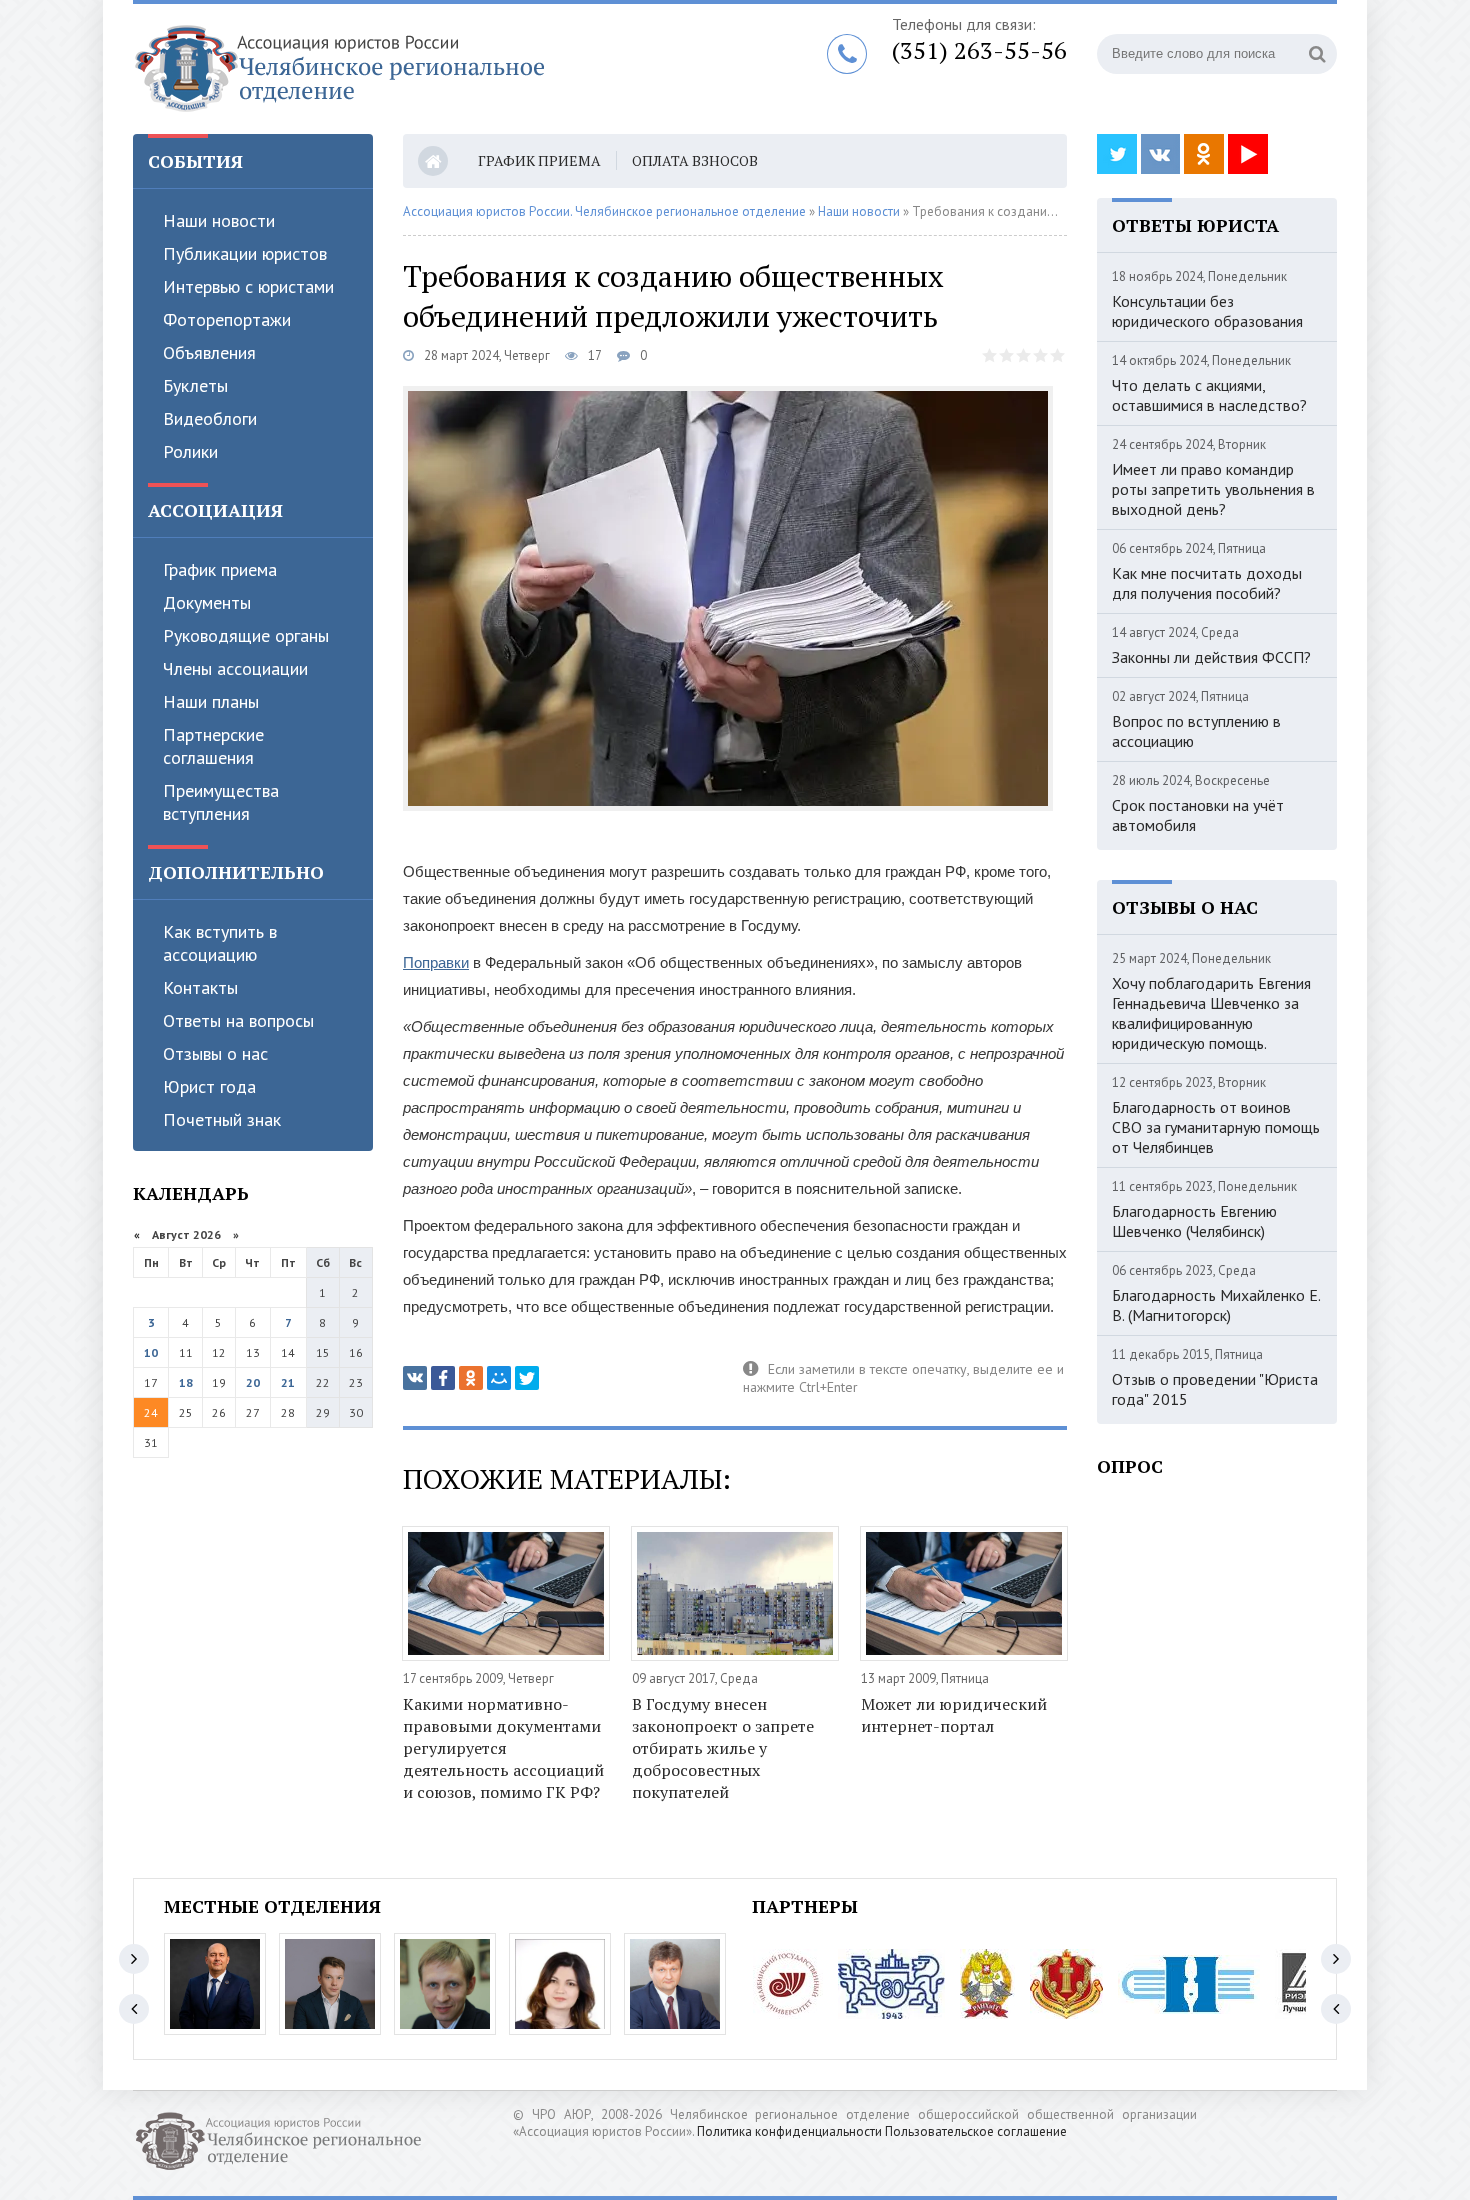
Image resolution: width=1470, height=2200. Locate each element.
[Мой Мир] (499, 1378)
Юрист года (209, 1086)
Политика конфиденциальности (789, 2131)
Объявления (209, 352)
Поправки (436, 962)
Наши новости (219, 220)
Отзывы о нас (215, 1053)
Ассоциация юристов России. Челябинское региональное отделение (604, 211)
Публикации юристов (245, 253)
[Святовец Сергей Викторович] (330, 1984)
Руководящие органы (246, 635)
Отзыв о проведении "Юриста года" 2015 (1215, 1389)
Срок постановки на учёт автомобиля (1198, 815)
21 (288, 1382)
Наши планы (211, 701)
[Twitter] (527, 1378)
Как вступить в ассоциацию (220, 943)
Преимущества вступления (221, 802)
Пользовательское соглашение (976, 2131)
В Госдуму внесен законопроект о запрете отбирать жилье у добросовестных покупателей (723, 1748)
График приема (220, 569)
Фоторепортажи (227, 319)
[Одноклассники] (471, 1378)
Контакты (200, 987)
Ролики (190, 451)
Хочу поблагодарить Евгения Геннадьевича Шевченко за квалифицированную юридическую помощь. (1211, 1013)
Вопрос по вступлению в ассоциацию (1196, 731)
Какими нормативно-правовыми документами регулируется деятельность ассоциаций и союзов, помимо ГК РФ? (503, 1748)
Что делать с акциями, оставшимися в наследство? (1209, 395)
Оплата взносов (695, 160)
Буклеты (195, 385)
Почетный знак (222, 1119)
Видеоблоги (210, 418)
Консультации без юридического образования (1207, 311)
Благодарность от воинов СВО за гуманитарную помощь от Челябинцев (1216, 1127)
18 (186, 1382)
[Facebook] (443, 1378)
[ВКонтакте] (415, 1378)
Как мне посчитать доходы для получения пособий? (1207, 583)
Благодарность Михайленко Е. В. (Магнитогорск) (1216, 1305)
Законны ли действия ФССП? (1211, 657)
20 (253, 1382)
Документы (207, 602)
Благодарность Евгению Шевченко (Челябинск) (1194, 1221)
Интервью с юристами (248, 286)
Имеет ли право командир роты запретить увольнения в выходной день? (1213, 489)
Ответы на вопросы (238, 1020)
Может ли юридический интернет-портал (954, 1715)
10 (151, 1352)
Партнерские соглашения (213, 746)
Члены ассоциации (235, 668)
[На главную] (383, 69)
